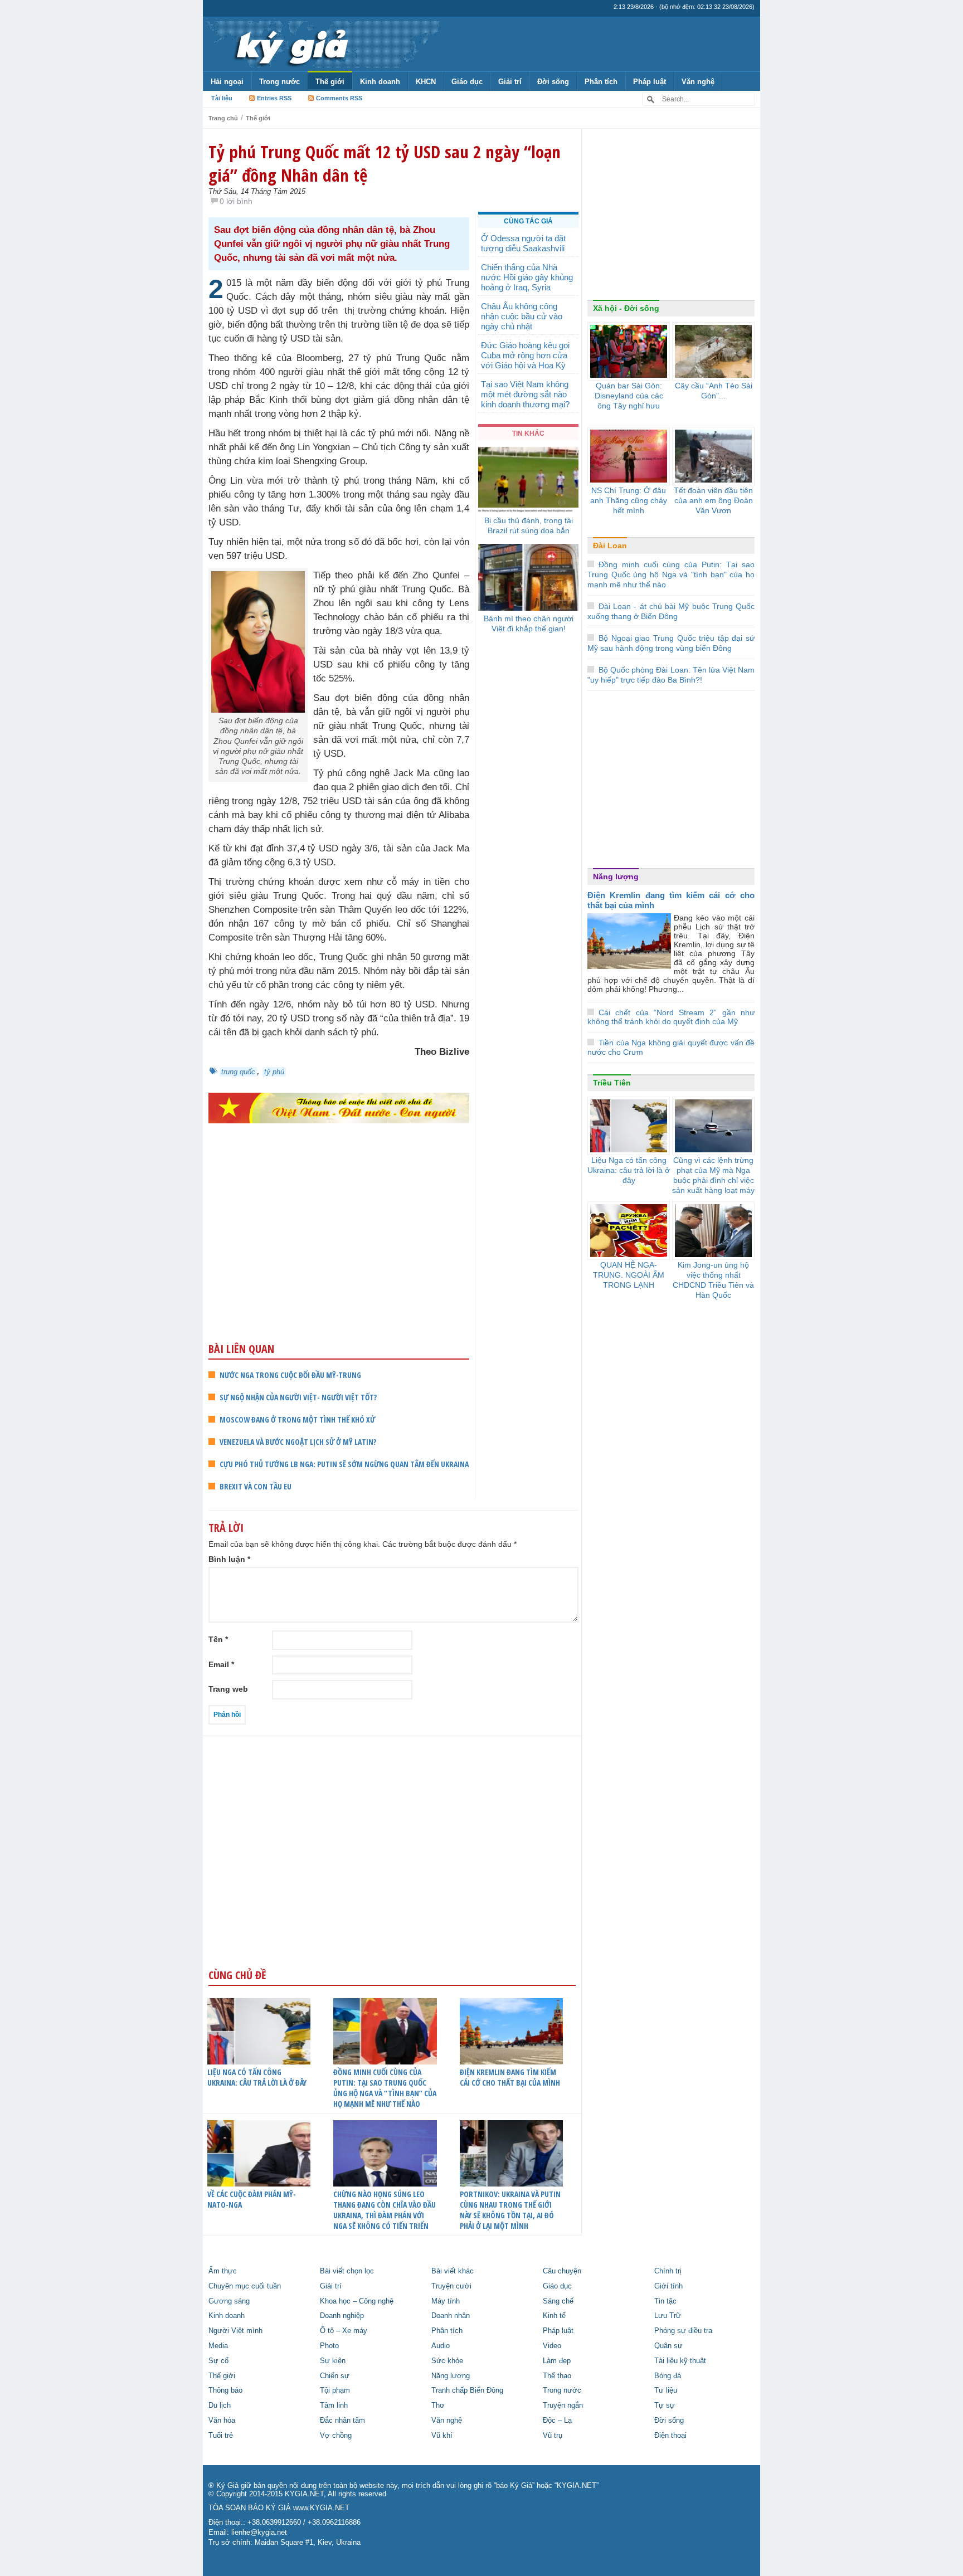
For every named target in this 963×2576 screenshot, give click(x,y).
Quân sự (668, 2346)
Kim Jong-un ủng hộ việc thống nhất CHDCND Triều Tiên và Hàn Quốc (713, 1280)
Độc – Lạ (557, 2421)
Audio (441, 2346)
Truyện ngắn (563, 2405)
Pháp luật (650, 82)
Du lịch (220, 2405)
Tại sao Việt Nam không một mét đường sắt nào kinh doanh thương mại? (525, 394)
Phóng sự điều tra (683, 2331)
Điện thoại (670, 2436)
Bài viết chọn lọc (347, 2271)
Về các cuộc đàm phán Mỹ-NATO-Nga (252, 2199)
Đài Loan (610, 546)
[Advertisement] (339, 1254)
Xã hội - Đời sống (626, 308)
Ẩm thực (223, 2271)
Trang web (228, 1689)
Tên (218, 1639)
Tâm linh (334, 2405)
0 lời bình (236, 201)
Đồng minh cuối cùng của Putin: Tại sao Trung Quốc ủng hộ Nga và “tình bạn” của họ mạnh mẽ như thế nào (385, 2088)
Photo (329, 2346)
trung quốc (238, 1072)
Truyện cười (451, 2286)
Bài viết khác (453, 2271)
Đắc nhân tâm (342, 2421)
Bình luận (229, 1559)
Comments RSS (339, 98)
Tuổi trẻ (221, 2436)
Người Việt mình (235, 2331)
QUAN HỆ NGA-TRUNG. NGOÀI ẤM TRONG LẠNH (629, 1275)
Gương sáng (229, 2301)
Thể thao (557, 2376)
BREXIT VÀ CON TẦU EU (256, 1486)
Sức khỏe (447, 2361)
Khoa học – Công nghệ (357, 2301)
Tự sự (665, 2405)
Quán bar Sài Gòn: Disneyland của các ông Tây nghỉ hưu (629, 396)
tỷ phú (274, 1072)
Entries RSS (274, 98)
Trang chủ (223, 118)
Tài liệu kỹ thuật (680, 2361)
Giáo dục (467, 82)
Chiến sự (335, 2376)
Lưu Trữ (668, 2316)
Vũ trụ (553, 2436)
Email (221, 1664)
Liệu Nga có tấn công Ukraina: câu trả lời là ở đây (257, 2077)
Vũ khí (442, 2436)
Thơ (438, 2405)
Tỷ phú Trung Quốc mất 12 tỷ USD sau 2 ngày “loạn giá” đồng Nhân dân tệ (385, 163)
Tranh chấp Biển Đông (467, 2390)
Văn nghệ (698, 82)
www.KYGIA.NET (321, 2508)
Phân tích (601, 82)
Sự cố (218, 2361)
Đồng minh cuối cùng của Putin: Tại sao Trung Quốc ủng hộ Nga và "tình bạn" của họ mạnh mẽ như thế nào (671, 574)
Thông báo (225, 2390)
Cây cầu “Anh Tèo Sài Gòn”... (714, 391)
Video (552, 2346)
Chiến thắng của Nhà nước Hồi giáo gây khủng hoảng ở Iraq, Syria (527, 277)
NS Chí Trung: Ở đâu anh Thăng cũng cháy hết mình (629, 500)
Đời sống (553, 82)
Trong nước (279, 82)
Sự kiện (333, 2361)
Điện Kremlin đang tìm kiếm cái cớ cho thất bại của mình (510, 2077)
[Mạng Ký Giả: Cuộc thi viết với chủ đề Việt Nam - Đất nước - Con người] (339, 1107)
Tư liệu (666, 2390)
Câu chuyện (562, 2271)
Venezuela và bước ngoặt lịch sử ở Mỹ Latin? (298, 1442)
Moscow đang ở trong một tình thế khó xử (297, 1420)
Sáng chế (558, 2301)
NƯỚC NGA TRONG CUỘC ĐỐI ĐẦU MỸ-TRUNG (290, 1375)
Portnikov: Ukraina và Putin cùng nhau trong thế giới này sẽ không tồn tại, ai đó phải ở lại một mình (510, 2210)
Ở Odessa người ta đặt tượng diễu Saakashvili (523, 243)
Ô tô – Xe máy (344, 2331)
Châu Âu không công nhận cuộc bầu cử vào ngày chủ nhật (522, 316)
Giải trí (510, 82)
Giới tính (668, 2286)
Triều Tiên (612, 1083)
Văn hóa (222, 2421)
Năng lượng (616, 876)
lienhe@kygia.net (259, 2533)
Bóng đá (668, 2376)
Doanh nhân (451, 2316)
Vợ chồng (336, 2436)
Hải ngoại (227, 82)
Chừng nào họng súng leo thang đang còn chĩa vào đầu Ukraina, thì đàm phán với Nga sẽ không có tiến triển (385, 2210)
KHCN (426, 82)
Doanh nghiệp (342, 2316)
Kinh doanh (380, 82)
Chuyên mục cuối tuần (245, 2286)
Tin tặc (665, 2301)
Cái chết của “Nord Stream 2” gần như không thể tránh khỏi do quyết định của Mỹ (671, 1017)
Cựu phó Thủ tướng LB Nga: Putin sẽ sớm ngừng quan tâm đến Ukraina (344, 1464)
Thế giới (330, 82)
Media (218, 2346)
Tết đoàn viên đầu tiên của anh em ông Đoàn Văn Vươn (713, 500)
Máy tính (446, 2301)
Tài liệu (222, 98)
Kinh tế (554, 2316)
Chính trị (668, 2271)
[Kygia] (290, 44)
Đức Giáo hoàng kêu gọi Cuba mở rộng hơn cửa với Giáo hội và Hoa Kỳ (525, 355)
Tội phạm (335, 2390)
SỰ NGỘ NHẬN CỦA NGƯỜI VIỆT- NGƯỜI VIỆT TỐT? (298, 1397)
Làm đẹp (557, 2361)
